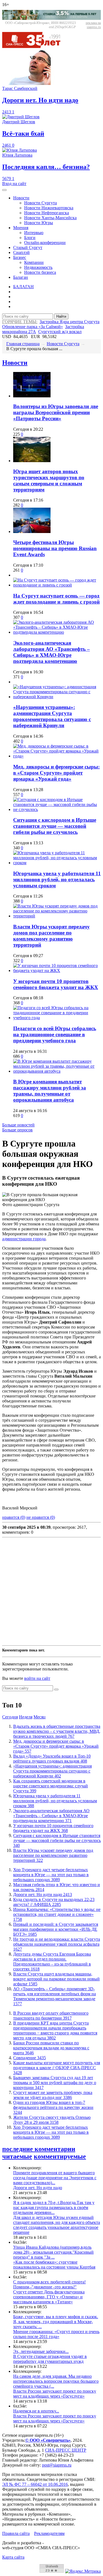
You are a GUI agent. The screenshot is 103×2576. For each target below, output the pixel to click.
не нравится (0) (41, 1517)
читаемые (17, 2156)
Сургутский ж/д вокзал (60, 332)
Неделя (26, 1717)
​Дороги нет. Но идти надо (43, 1894)
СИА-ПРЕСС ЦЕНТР (66, 2450)
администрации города (24, 1239)
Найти (61, 316)
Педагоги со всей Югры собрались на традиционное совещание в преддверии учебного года (55, 1034)
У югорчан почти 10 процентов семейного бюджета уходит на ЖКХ (56, 984)
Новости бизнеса (40, 272)
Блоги (30, 238)
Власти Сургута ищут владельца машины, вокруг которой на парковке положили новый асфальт (56, 1979)
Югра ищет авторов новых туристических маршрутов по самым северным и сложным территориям (49, 480)
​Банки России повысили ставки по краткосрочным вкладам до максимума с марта (51, 2048)
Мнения (21, 228)
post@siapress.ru (57, 2465)
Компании (34, 262)
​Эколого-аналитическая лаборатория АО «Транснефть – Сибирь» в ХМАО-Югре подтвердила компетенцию (51, 652)
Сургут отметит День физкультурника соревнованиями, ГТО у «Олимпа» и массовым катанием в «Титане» (49, 2297)
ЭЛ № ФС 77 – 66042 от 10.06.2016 (35, 2484)
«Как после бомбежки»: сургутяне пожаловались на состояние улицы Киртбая (54, 2265)
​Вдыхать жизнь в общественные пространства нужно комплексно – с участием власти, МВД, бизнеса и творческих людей (57, 1731)
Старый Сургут (28, 247)
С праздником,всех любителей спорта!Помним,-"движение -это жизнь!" (49, 2284)
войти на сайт (37, 1678)
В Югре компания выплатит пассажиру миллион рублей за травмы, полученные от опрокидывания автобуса (50, 1091)
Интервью (34, 233)
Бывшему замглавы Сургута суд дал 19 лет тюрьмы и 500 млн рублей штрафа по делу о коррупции (55, 2083)
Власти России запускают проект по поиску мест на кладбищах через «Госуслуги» (55, 2394)
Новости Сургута (41, 203)
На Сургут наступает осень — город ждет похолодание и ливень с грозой (56, 599)
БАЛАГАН (23, 287)
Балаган (21, 277)
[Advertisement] (51, 1591)
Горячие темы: (20, 322)
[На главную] (35, 46)
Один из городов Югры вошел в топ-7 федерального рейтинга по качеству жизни (53, 2107)
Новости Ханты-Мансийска (50, 218)
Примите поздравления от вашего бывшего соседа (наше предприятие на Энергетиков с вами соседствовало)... (55, 2178)
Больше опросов (17, 1130)
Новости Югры (39, 223)
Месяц (40, 1717)
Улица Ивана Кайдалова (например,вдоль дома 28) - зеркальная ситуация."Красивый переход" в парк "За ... (53, 2252)
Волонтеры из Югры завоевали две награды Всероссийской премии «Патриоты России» (56, 412)
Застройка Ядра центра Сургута (69, 322)
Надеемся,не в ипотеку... (36, 2411)
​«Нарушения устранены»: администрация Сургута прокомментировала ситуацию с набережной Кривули (52, 716)
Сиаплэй (21, 252)
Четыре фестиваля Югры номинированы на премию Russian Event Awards (55, 548)
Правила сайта (16, 2533)
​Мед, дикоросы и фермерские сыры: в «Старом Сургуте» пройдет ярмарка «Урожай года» (56, 773)
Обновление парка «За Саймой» (33, 327)
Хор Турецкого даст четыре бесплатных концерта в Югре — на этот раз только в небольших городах (51, 1875)
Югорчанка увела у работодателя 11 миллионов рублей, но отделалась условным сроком (57, 879)
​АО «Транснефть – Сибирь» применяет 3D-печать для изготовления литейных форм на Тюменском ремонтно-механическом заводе (55, 1996)
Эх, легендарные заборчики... (41, 2351)
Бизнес (20, 257)
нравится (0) (14, 1517)
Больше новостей (18, 1125)
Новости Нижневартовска (49, 208)
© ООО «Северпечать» (48, 2440)
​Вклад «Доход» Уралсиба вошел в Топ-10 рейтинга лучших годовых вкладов (52, 1759)
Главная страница (23, 344)
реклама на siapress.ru (93, 25)
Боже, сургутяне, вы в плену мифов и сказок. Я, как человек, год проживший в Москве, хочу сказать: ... (56, 2322)
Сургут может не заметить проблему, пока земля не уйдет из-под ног (53, 2095)
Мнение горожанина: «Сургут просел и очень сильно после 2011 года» (56, 2334)
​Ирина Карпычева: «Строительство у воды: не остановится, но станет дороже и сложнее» (57, 1914)
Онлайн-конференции (45, 243)
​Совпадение (30, 2058)
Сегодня (10, 1717)
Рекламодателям (49, 2533)
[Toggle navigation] (4, 190)
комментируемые (60, 2156)
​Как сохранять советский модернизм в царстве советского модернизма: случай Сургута (51, 1786)
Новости (21, 198)
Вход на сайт (14, 184)
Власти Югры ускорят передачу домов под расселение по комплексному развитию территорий (51, 936)
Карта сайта (13, 2557)
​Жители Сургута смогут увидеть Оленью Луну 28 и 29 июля (52, 2120)
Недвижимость (38, 267)
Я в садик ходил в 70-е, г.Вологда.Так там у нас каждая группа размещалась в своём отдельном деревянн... (54, 2207)
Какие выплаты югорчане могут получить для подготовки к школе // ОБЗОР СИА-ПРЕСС (57, 2068)
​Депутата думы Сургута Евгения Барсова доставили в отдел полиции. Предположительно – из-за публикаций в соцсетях (52, 1962)
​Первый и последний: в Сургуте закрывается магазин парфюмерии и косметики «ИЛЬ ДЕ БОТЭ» (56, 1929)
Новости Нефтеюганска (47, 213)
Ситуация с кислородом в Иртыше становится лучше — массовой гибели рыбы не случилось (55, 826)
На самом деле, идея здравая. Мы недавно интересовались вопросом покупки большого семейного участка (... (56, 2381)
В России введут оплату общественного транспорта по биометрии (51, 2016)
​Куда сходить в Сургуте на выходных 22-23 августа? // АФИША (54, 1902)
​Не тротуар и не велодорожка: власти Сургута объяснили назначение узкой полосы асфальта (57, 1944)
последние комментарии (39, 2149)
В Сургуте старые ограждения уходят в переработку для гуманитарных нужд (50, 2359)
